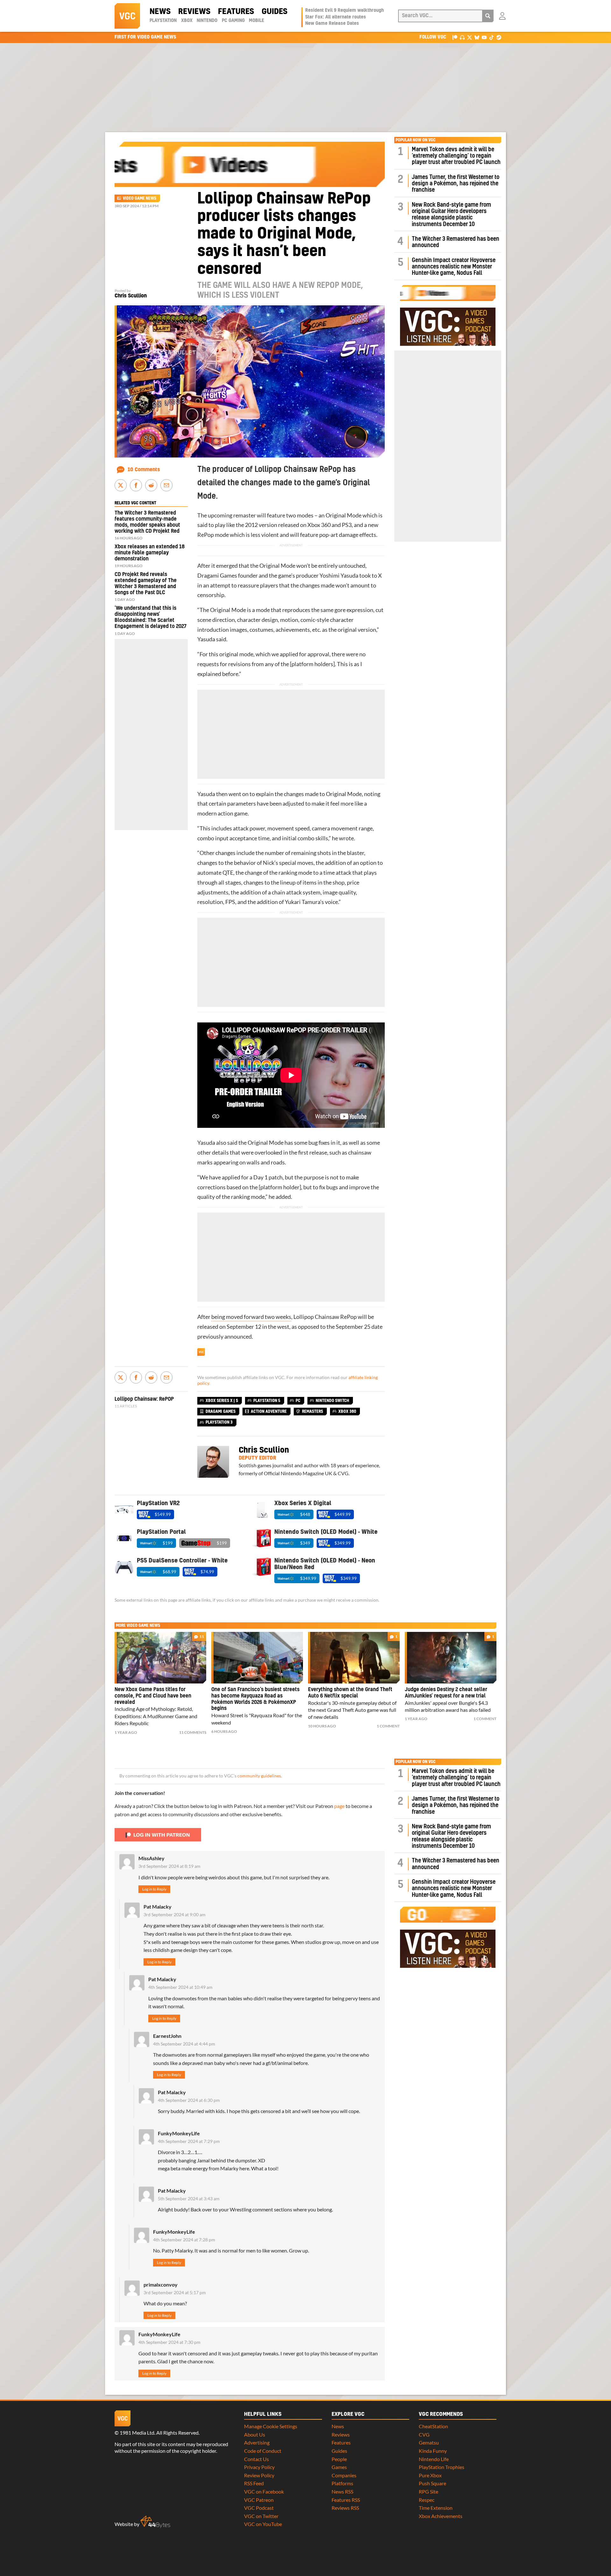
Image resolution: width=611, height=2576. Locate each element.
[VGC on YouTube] (484, 37)
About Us (255, 2434)
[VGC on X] (470, 37)
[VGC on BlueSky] (477, 37)
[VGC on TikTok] (492, 37)
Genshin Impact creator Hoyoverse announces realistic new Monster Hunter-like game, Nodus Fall (454, 267)
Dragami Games (217, 576)
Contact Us (256, 2459)
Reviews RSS (345, 2508)
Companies (344, 2475)
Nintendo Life (434, 2459)
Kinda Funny (433, 2451)
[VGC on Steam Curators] (499, 37)
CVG (424, 2434)
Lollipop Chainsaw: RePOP (144, 1399)
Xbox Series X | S (222, 1401)
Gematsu (429, 2442)
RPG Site (428, 2491)
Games (339, 2467)
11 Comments (193, 1732)
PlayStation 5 (267, 1401)
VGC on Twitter (261, 2516)
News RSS (342, 2491)
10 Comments (144, 470)
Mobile (256, 21)
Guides (274, 12)
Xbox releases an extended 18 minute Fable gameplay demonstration (150, 553)
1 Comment (388, 1726)
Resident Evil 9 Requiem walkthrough (344, 11)
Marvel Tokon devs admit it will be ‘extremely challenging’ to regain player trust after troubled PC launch (456, 156)
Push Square (432, 2483)
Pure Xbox (430, 2475)
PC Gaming (233, 21)
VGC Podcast (259, 2508)
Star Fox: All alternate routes (336, 17)
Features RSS (346, 2500)
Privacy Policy (259, 2467)
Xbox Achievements (441, 2516)
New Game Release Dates (332, 24)
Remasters (313, 1412)
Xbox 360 (319, 525)
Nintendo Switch (332, 1401)
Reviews (194, 12)
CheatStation (433, 2426)
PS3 (347, 525)
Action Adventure (269, 1412)
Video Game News (140, 198)
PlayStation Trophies (442, 2467)
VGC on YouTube (263, 2524)
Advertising (257, 2442)
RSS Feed (254, 2483)
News (160, 12)
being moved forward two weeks (251, 1317)
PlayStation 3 (219, 1422)
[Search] (488, 16)
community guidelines (259, 1776)
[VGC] (127, 16)
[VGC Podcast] (462, 37)
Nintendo (207, 21)
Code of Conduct (263, 2451)
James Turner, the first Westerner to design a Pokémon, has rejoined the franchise (456, 184)
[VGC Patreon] (455, 37)
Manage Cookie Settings (271, 2426)
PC (298, 1401)
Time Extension (436, 2508)
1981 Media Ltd (137, 2433)
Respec (427, 2500)
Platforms (342, 2483)
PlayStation (163, 21)
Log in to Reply (154, 1889)
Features (236, 12)
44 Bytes (155, 2522)
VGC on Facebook (264, 2491)
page (339, 1806)
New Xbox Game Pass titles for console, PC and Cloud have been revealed (153, 1696)
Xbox (187, 21)
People (339, 2459)
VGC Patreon (259, 2500)
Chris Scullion (131, 296)
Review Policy (259, 2475)
